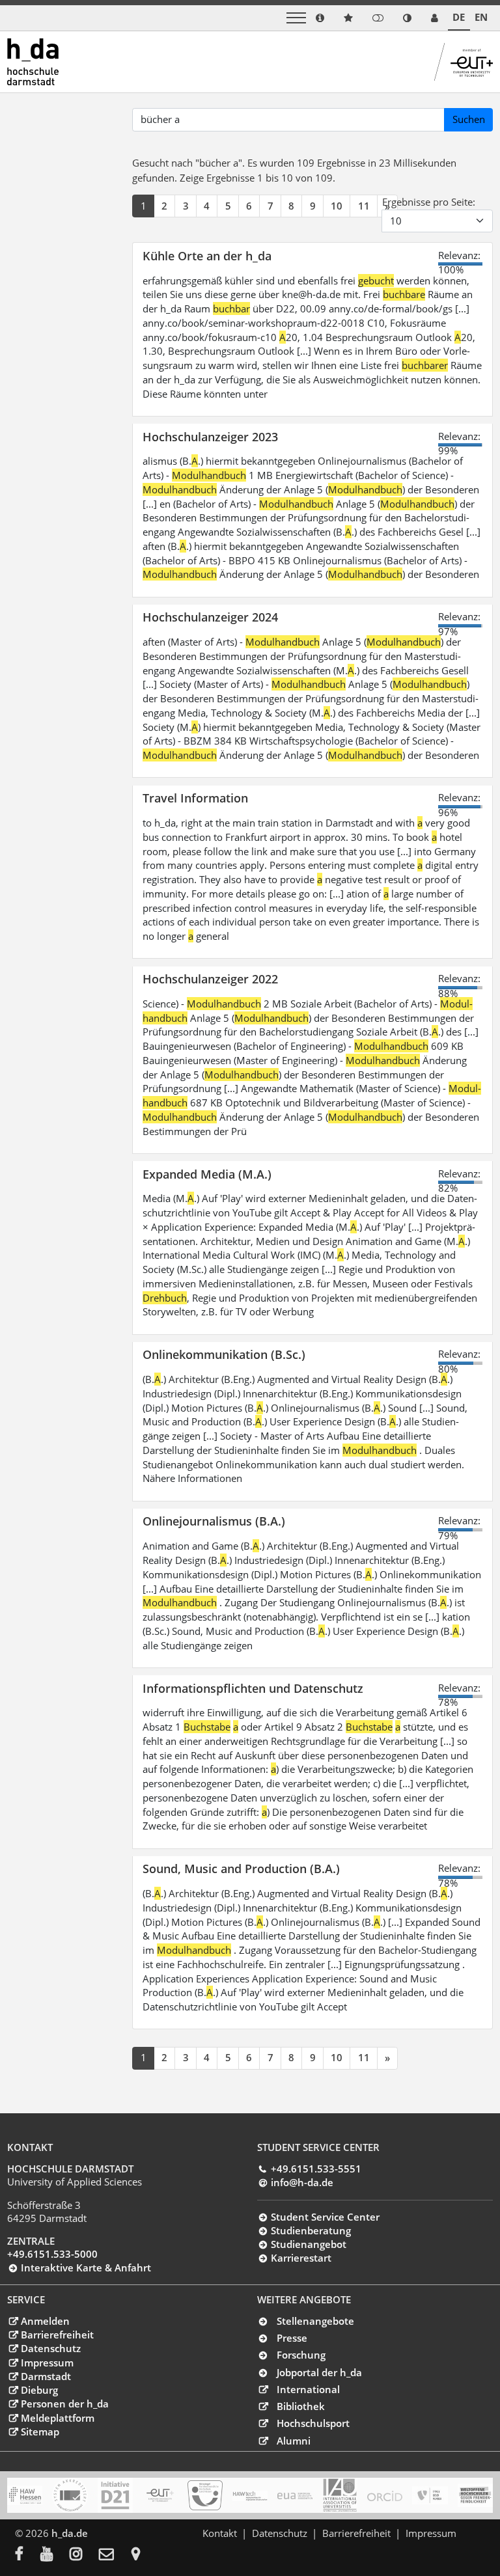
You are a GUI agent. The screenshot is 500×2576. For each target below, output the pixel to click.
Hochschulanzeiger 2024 (210, 617)
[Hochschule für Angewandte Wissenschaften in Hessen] (25, 2495)
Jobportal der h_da (319, 2372)
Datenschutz (50, 2348)
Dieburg (39, 2390)
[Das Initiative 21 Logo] (115, 2495)
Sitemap (40, 2432)
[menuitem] (28, 2555)
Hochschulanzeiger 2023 (210, 436)
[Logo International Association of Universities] (340, 2495)
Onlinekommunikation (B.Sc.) (224, 1354)
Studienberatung (311, 2230)
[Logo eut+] (160, 2495)
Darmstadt (46, 2376)
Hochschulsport (313, 2423)
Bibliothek (301, 2406)
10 (337, 206)
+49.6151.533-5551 (316, 2169)
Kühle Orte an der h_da (207, 255)
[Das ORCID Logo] (385, 2495)
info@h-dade (302, 2182)
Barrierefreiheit (57, 2335)
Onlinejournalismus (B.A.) (214, 1521)
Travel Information (195, 798)
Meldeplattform (57, 2418)
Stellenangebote (315, 2321)
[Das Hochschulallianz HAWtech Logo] (250, 2495)
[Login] (378, 18)
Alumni (294, 2441)
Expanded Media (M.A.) (207, 1174)
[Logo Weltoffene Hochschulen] (475, 2495)
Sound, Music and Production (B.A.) (241, 1868)
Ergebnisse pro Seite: (429, 202)
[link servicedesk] (435, 18)
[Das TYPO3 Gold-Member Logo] (430, 2495)
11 (364, 206)
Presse (292, 2338)
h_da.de (70, 2533)
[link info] (320, 18)
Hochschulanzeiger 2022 (210, 979)
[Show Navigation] (296, 18)
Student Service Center (325, 2217)
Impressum (47, 2363)
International (308, 2389)
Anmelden (45, 2321)
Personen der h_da (64, 2404)
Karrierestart (301, 2258)
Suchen (469, 119)
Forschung (301, 2355)
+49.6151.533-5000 (52, 2254)
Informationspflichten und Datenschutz (253, 1688)
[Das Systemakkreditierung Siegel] (70, 2495)
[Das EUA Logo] (295, 2495)
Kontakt (220, 2533)
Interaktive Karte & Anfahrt (86, 2268)
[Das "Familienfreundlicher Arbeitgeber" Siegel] (205, 2495)
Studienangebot (308, 2244)
